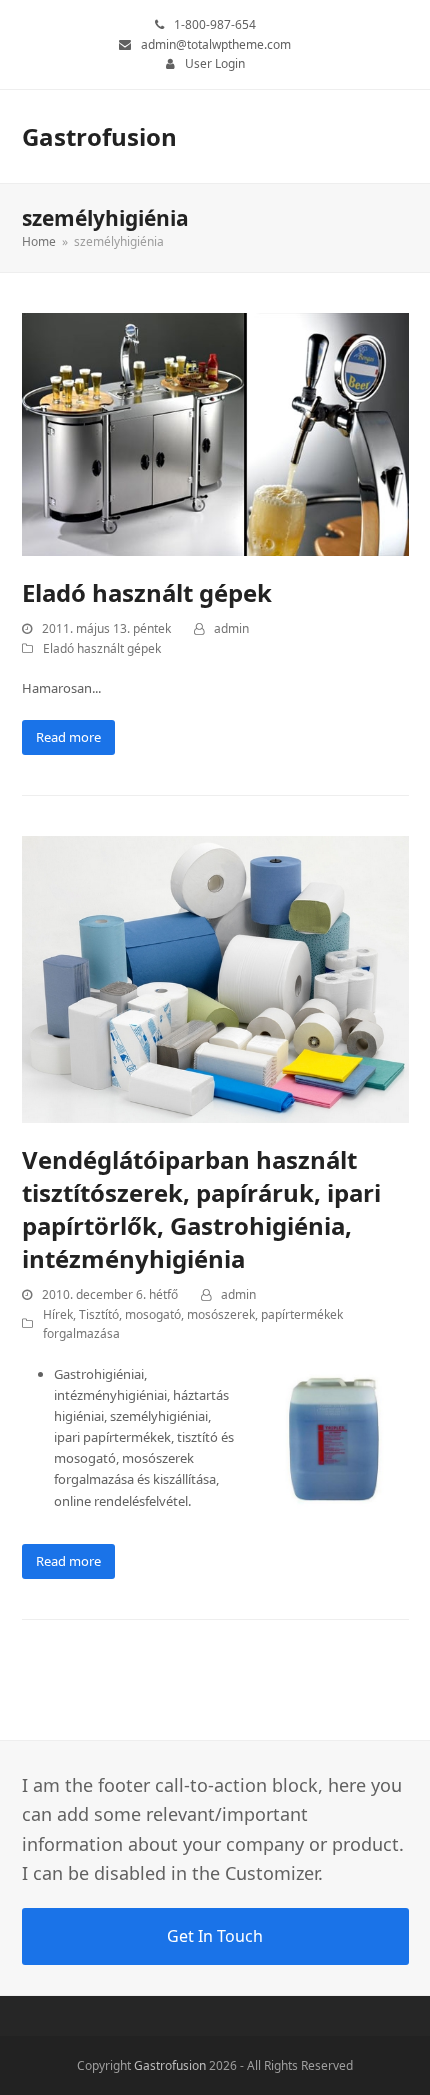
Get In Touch (215, 1936)
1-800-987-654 (215, 24)
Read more (68, 737)
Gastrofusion (99, 136)
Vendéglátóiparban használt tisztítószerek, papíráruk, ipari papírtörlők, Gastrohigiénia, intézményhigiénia (201, 1209)
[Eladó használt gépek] (215, 433)
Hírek (58, 1314)
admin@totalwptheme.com (216, 44)
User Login (215, 63)
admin (231, 628)
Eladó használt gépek (147, 592)
